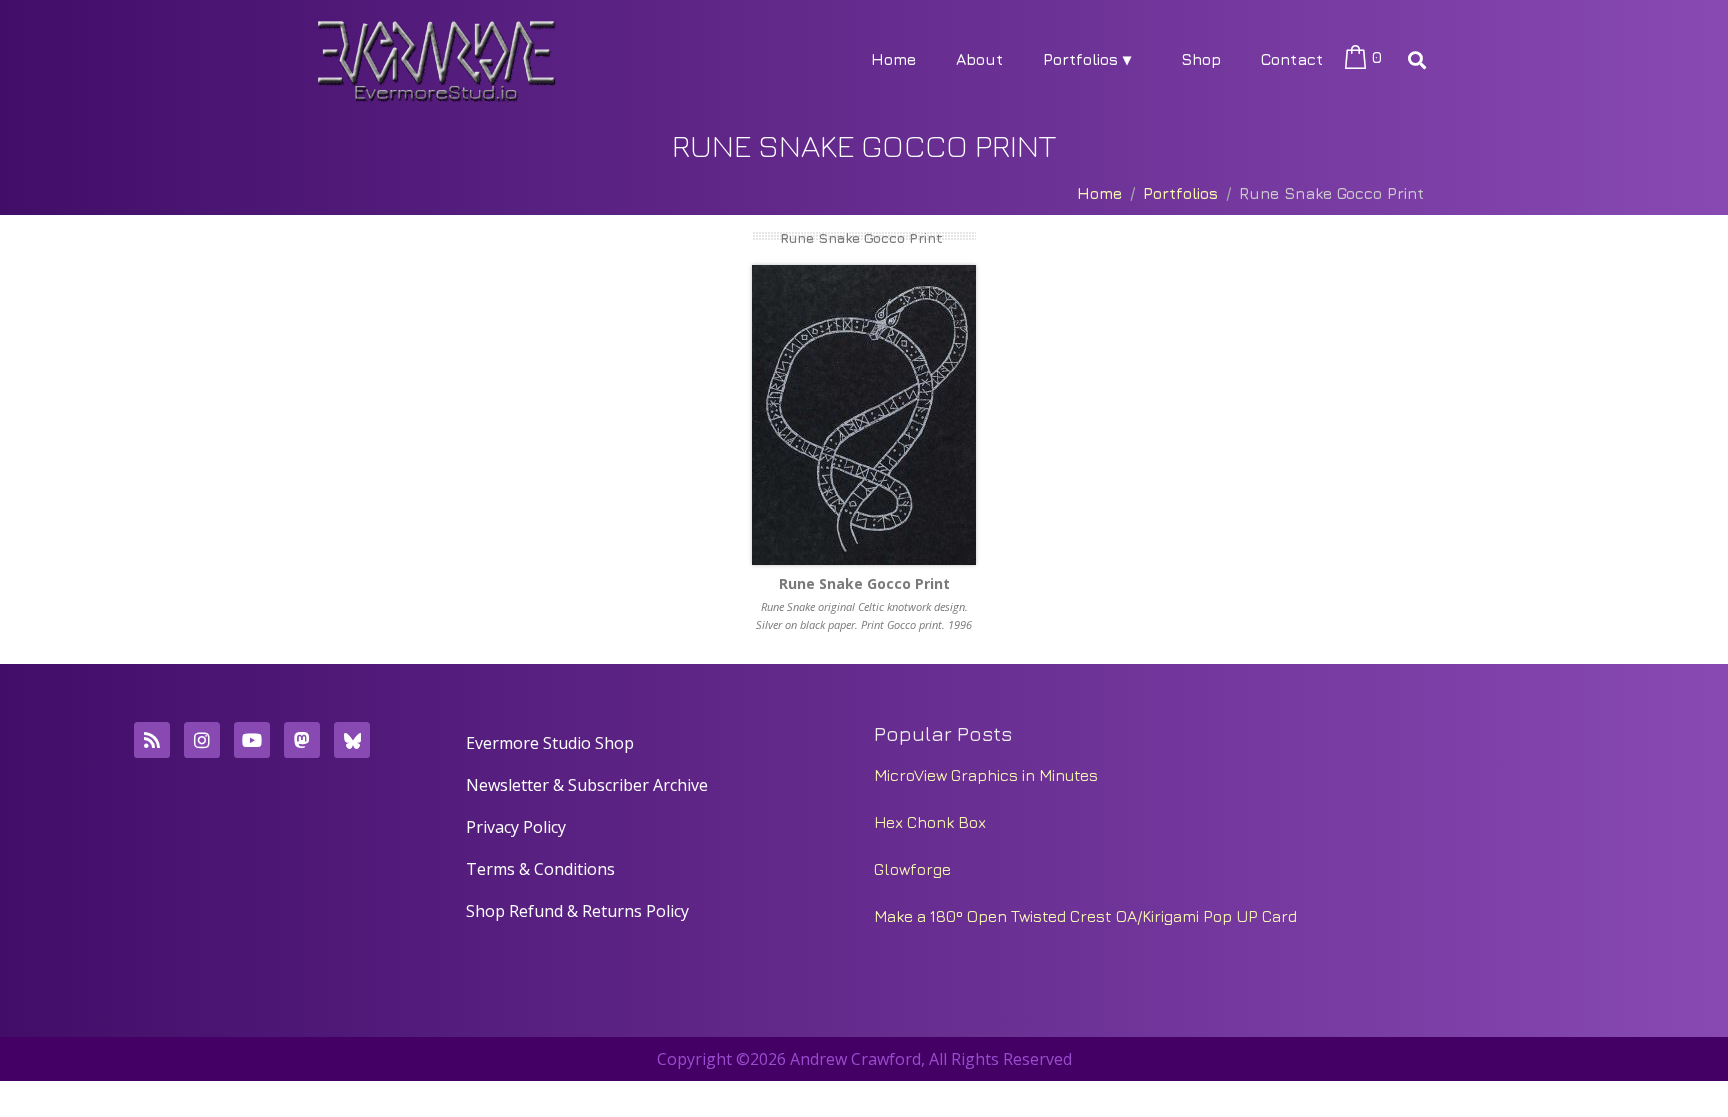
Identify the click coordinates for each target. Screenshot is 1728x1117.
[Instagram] (202, 740)
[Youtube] (252, 740)
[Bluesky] (352, 740)
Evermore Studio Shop (550, 743)
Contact (1292, 59)
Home (893, 59)
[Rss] (152, 740)
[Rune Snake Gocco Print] (864, 415)
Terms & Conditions (540, 869)
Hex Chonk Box (930, 822)
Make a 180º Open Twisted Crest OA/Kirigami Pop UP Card (1085, 916)
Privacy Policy (516, 827)
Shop (1201, 59)
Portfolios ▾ (1087, 59)
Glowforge (912, 869)
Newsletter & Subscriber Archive (587, 785)
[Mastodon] (302, 740)
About (979, 59)
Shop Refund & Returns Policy (577, 911)
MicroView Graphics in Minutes (986, 775)
